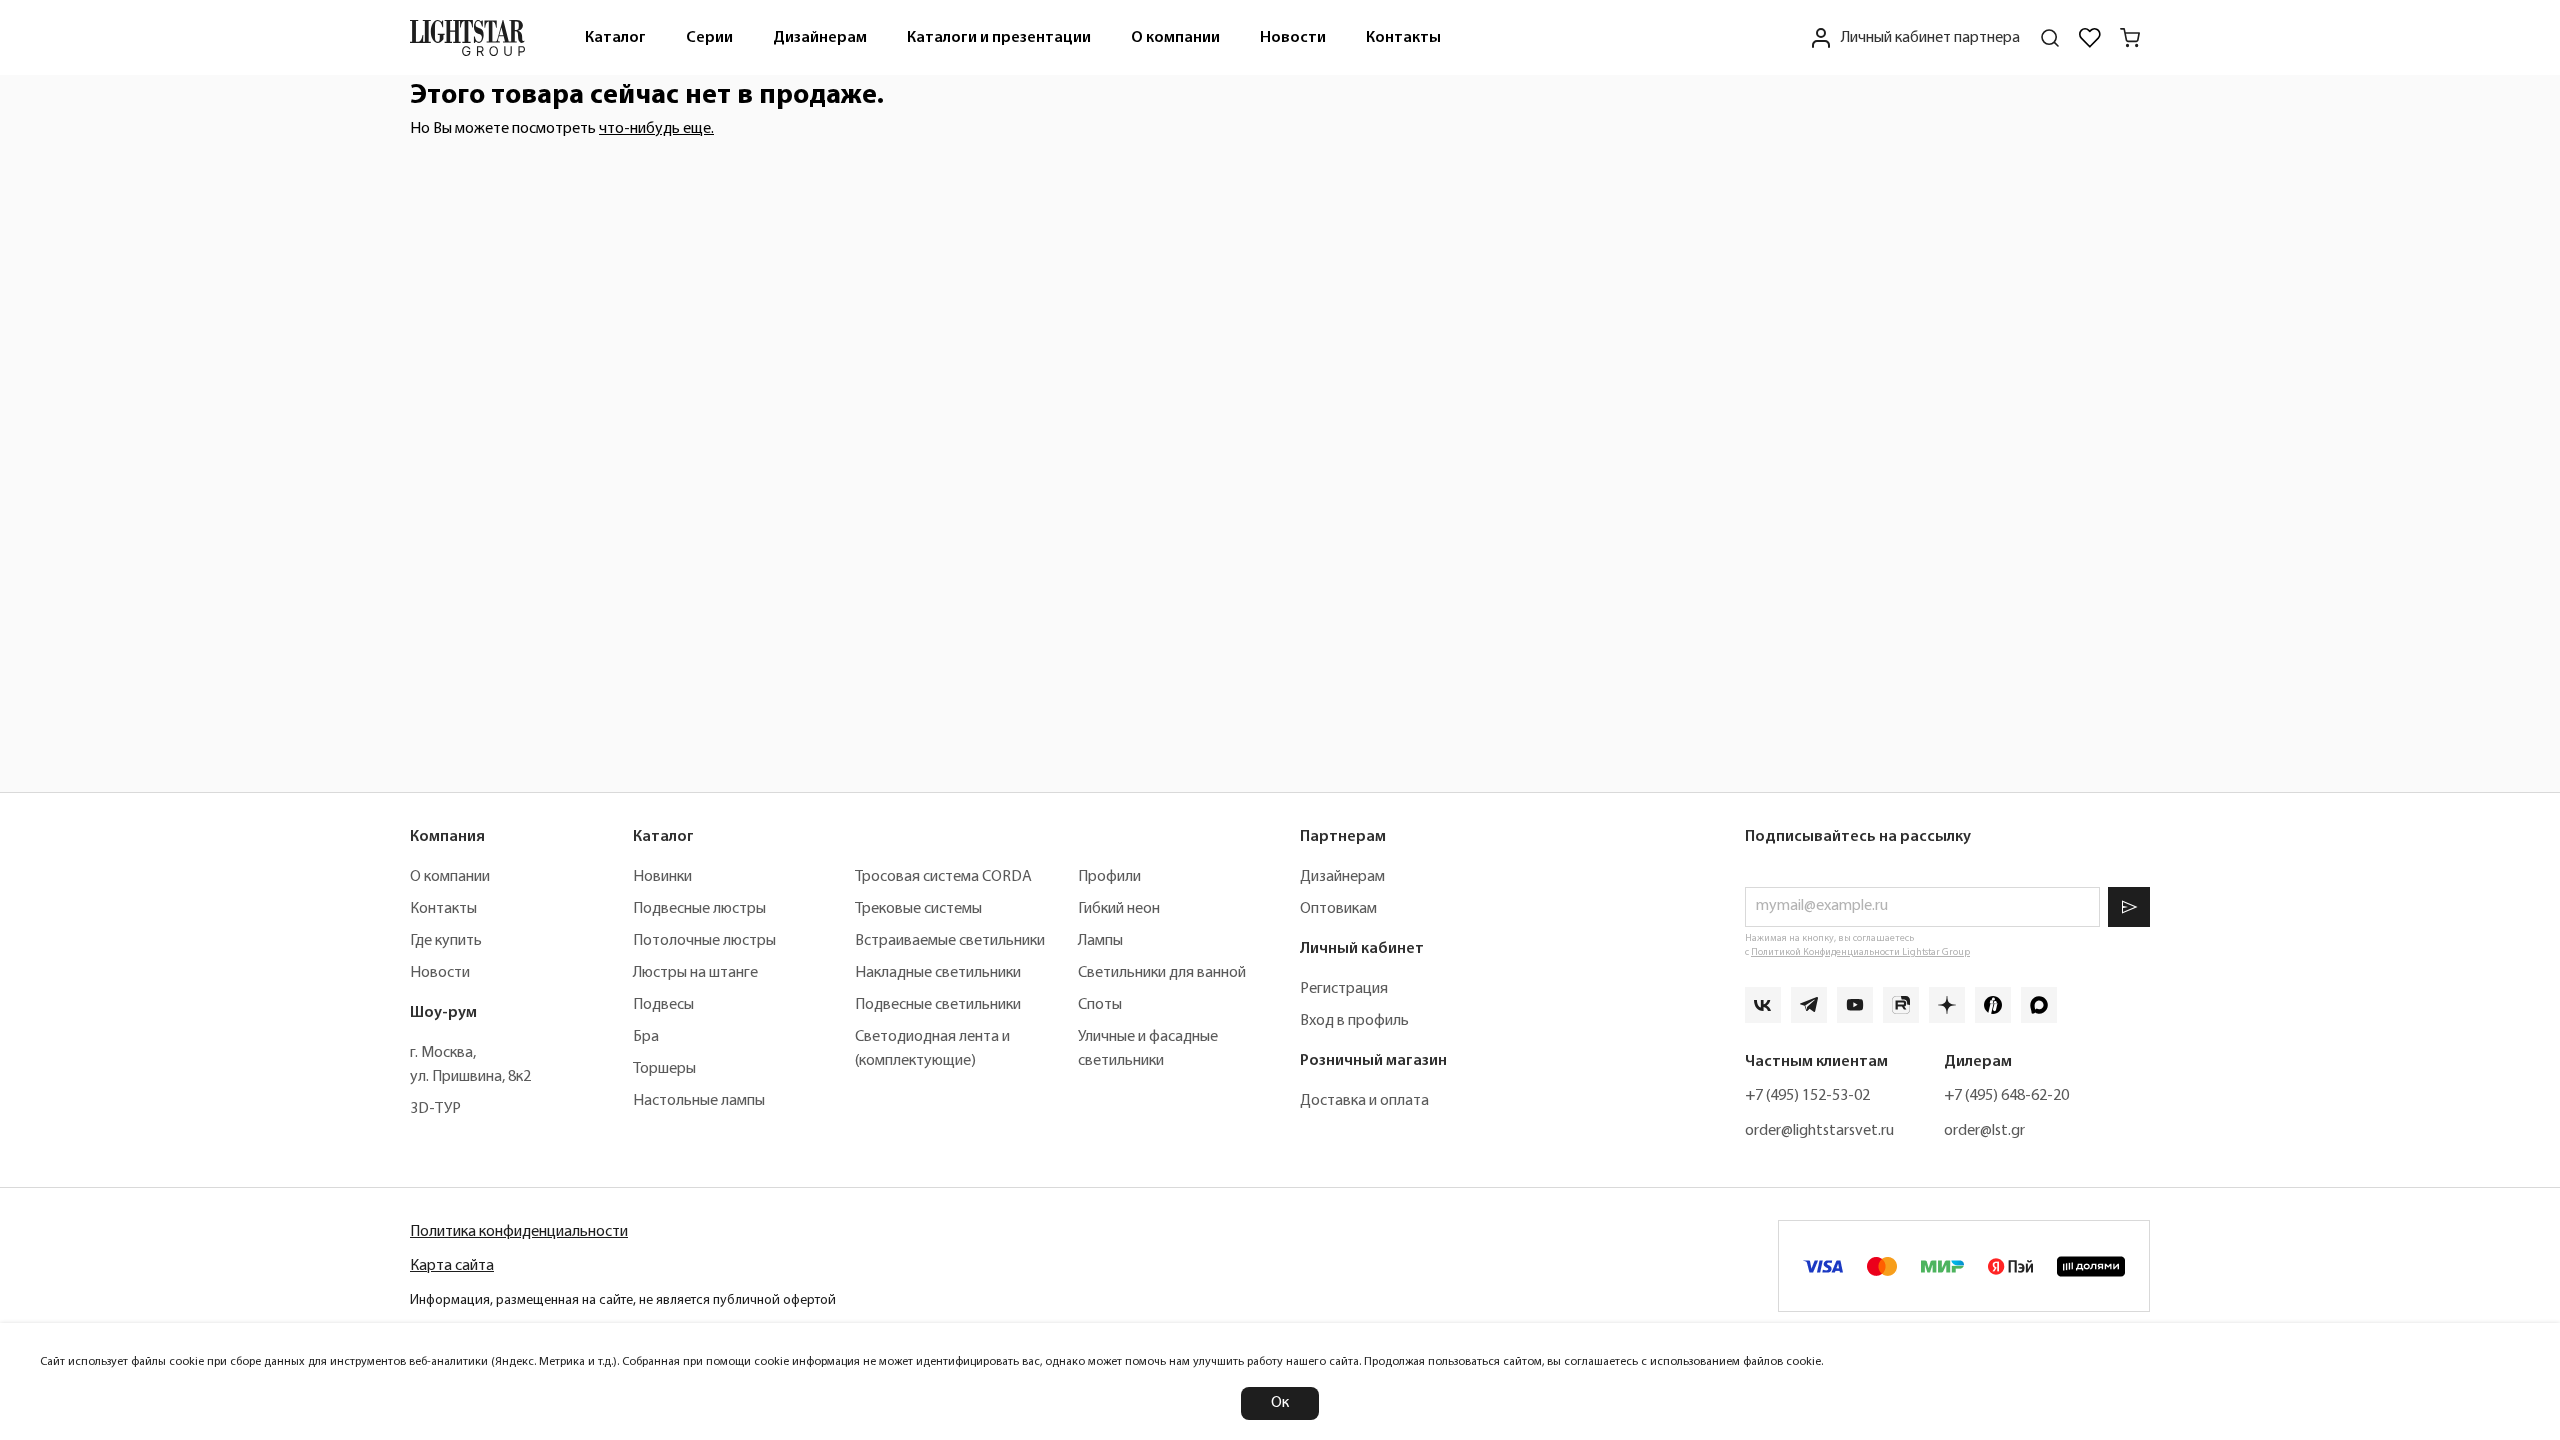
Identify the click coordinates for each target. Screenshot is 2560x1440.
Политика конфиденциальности (519, 1232)
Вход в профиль (1354, 1021)
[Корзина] (2130, 38)
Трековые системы (918, 909)
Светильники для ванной (1162, 973)
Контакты (1403, 38)
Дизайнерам (820, 38)
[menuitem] (615, 37)
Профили (1109, 877)
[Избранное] (2090, 38)
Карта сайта (452, 1266)
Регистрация (1344, 989)
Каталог (615, 38)
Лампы (1100, 941)
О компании (1175, 38)
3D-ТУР (435, 1109)
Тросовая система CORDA (943, 877)
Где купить (446, 941)
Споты (1100, 1005)
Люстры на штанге (695, 973)
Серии (709, 38)
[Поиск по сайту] (2050, 38)
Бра (646, 1037)
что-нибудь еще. (656, 129)
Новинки (662, 877)
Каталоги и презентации (999, 38)
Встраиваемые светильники (950, 941)
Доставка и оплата (1364, 1101)
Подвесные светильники (938, 1005)
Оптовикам (1338, 909)
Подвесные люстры (699, 909)
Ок (1280, 1403)
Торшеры (664, 1069)
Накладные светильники (938, 973)
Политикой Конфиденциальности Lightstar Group (1860, 952)
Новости (1293, 38)
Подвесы (663, 1005)
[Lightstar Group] (467, 37)
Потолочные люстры (704, 941)
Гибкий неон (1119, 909)
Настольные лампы (699, 1101)
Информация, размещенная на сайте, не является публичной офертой (623, 1300)
